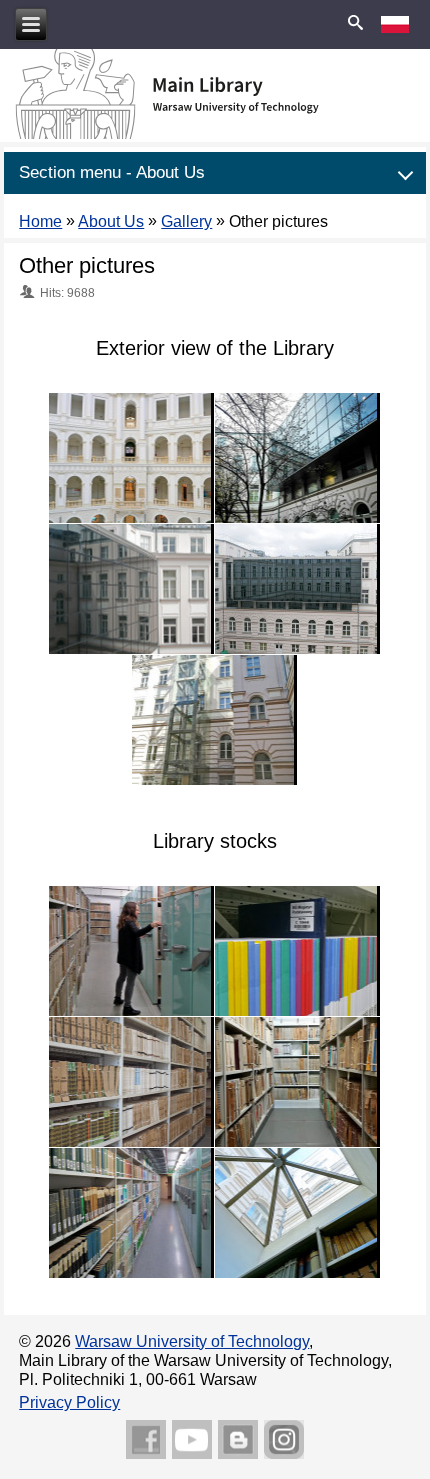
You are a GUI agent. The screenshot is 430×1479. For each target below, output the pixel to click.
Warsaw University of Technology (192, 1341)
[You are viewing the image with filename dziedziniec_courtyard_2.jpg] (131, 589)
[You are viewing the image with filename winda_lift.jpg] (214, 720)
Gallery (186, 221)
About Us (111, 221)
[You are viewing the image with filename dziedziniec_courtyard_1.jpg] (297, 458)
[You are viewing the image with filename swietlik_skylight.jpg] (297, 1213)
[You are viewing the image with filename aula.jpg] (131, 458)
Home (40, 221)
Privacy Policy (69, 1402)
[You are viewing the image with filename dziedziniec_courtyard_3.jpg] (297, 589)
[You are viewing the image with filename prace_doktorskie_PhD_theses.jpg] (297, 951)
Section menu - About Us (112, 172)
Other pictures (87, 265)
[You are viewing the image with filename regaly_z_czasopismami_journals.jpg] (131, 1213)
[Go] (356, 23)
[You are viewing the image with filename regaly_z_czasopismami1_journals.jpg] (131, 1082)
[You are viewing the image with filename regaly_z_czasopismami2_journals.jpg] (297, 1082)
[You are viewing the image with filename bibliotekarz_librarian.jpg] (131, 951)
